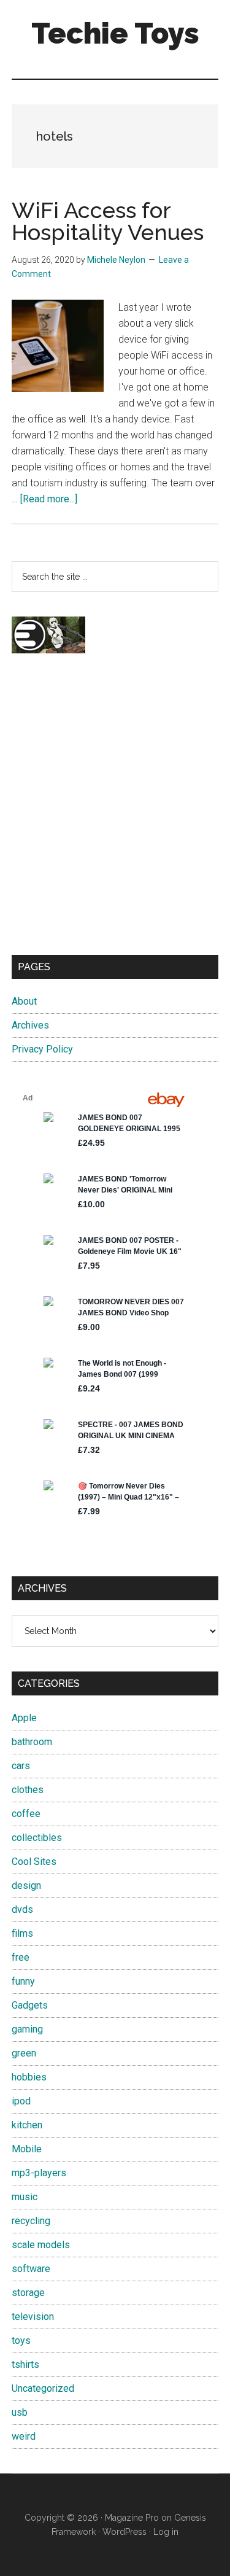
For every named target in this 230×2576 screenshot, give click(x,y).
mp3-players (39, 2173)
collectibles (37, 1838)
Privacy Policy (42, 1049)
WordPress (125, 2532)
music (25, 2197)
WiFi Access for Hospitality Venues (108, 221)
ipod (21, 2101)
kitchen (27, 2125)
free (21, 1957)
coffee (26, 1814)
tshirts (25, 2364)
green (24, 2053)
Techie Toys (115, 33)
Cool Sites (34, 1862)
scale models (41, 2245)
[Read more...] (49, 499)
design (26, 1885)
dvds (22, 1909)
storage (28, 2293)
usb (20, 2412)
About (24, 1001)
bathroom (32, 1742)
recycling (31, 2221)
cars (21, 1766)
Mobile (27, 2149)
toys (21, 2341)
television (33, 2317)
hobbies (29, 2077)
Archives (30, 1025)
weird (24, 2436)
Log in (166, 2532)
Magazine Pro (132, 2518)
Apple (24, 1718)
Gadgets (30, 2005)
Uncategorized (43, 2388)
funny (23, 1981)
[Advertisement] (115, 815)
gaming (27, 2029)
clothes (28, 1790)
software (31, 2269)
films (22, 1933)
